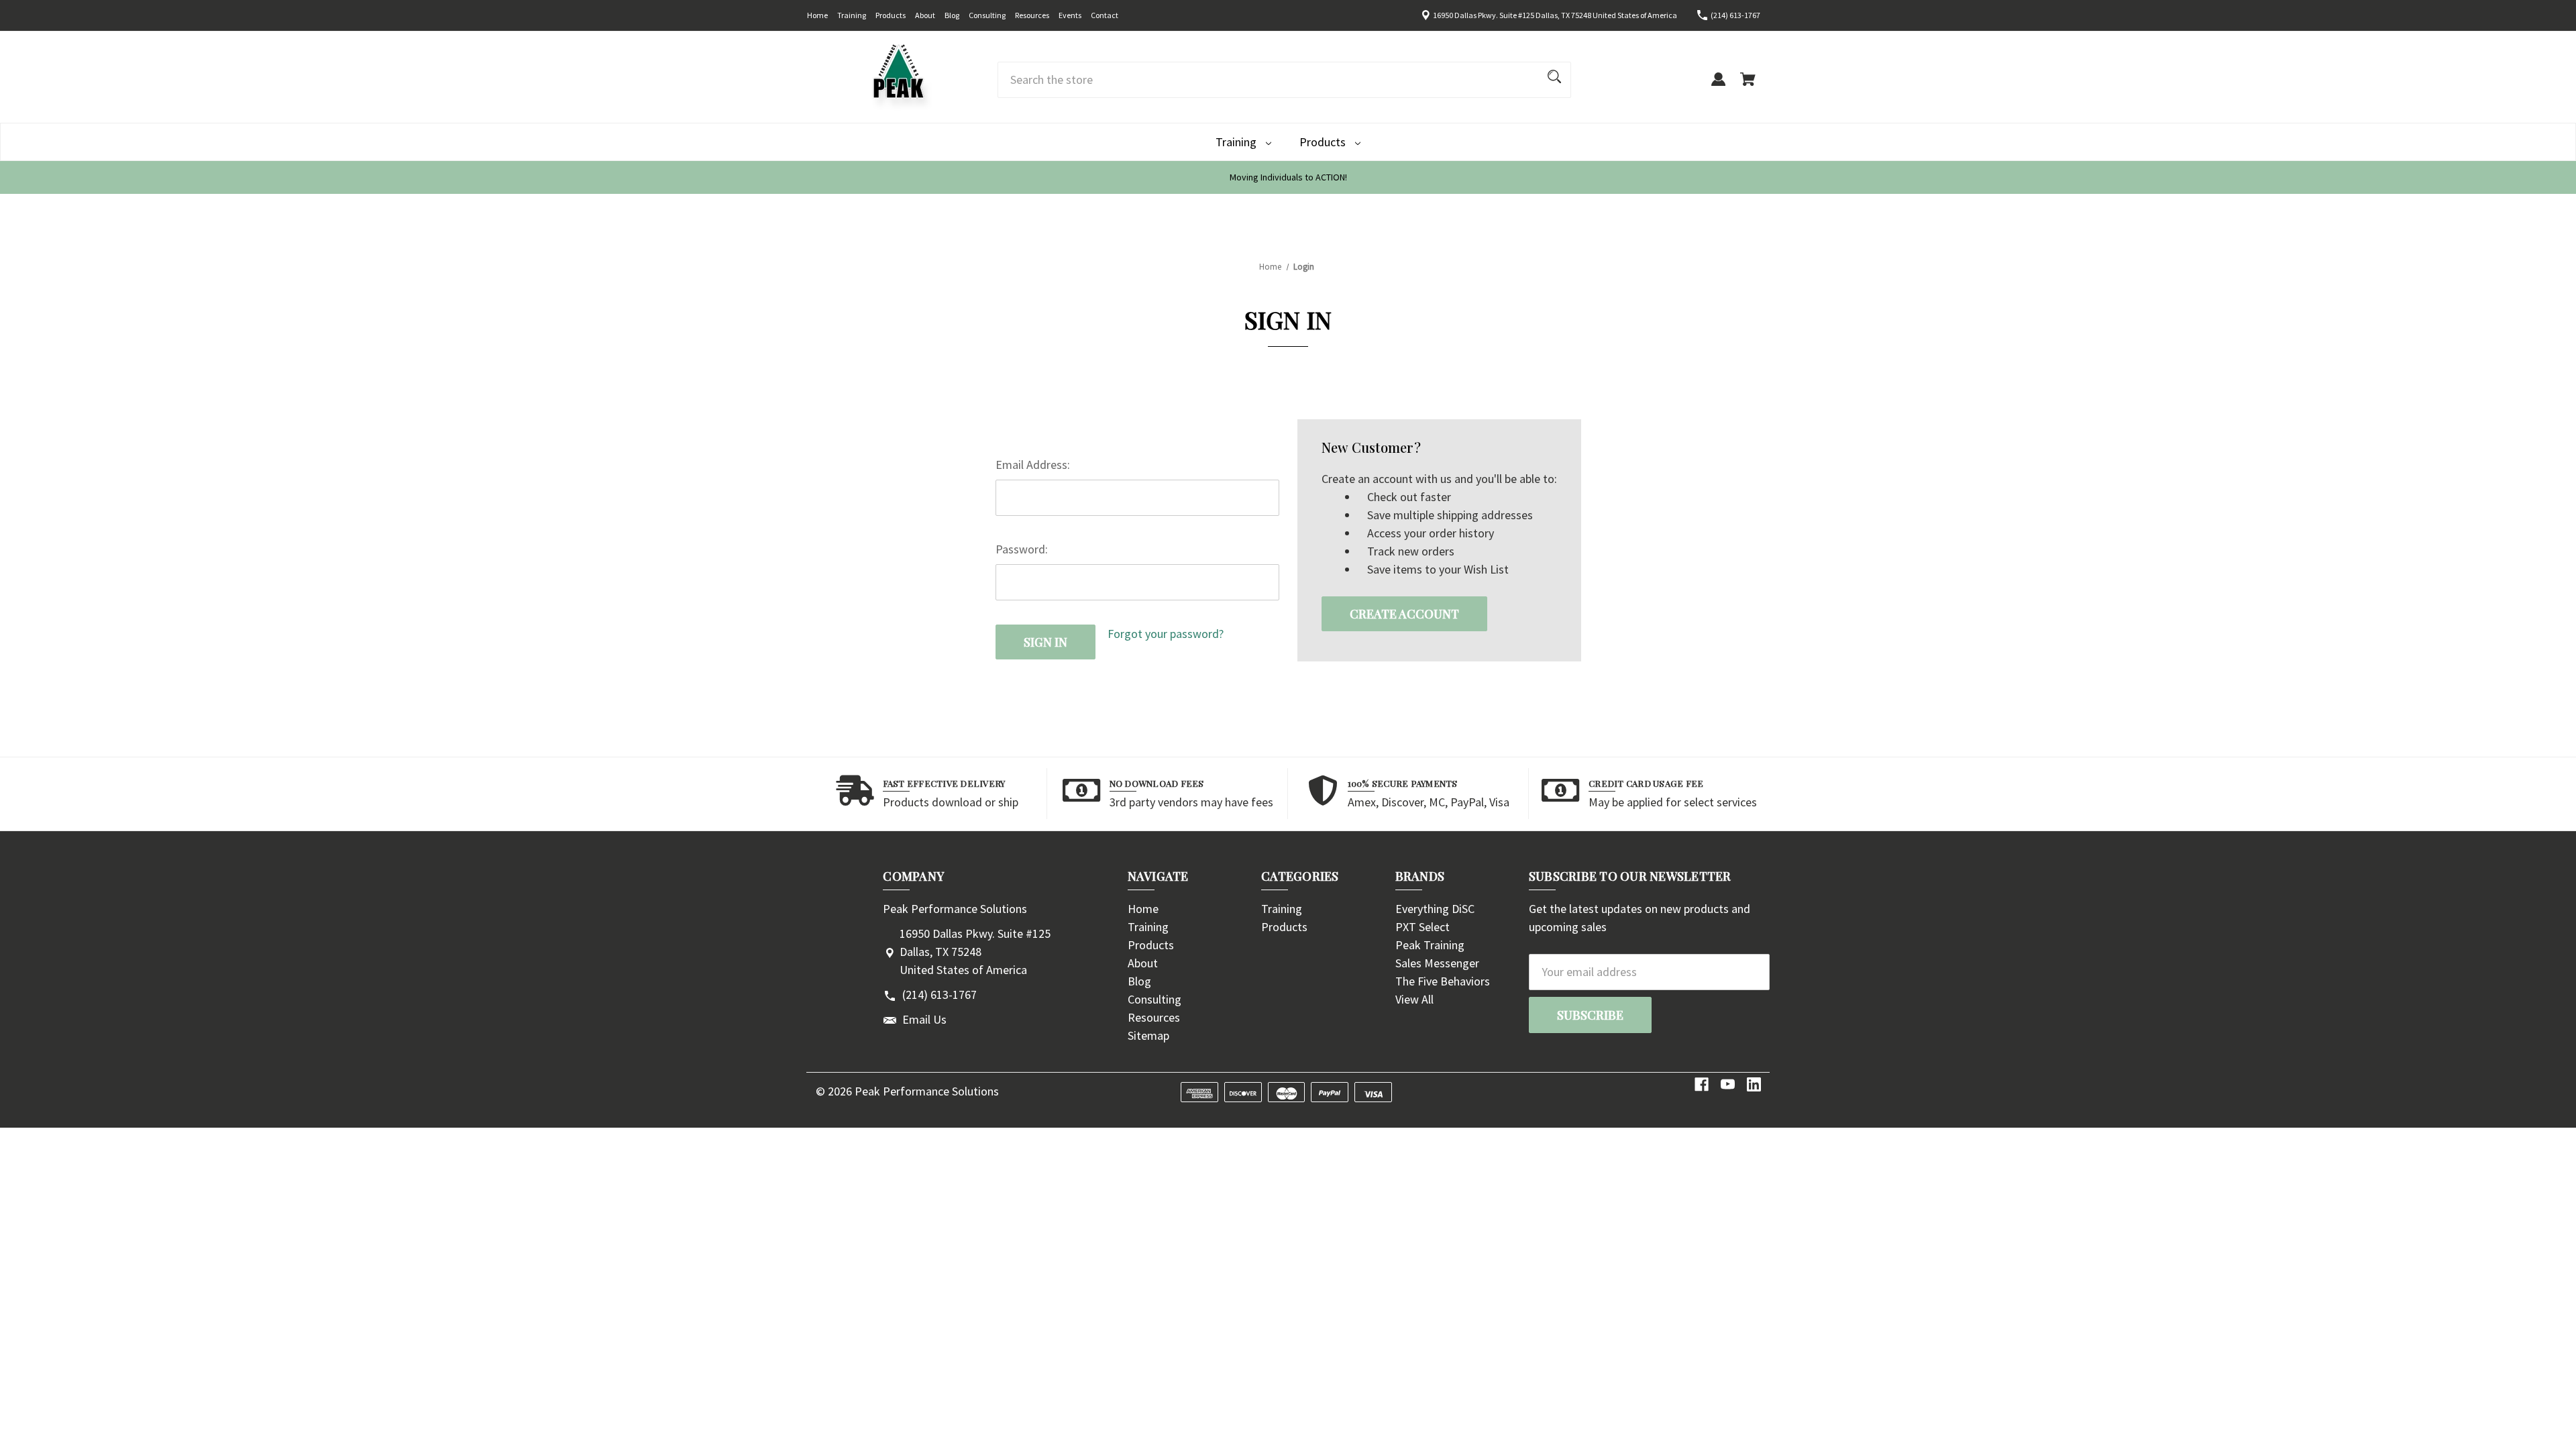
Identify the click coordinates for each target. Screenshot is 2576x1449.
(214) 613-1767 (1735, 15)
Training (852, 15)
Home (817, 15)
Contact (1105, 15)
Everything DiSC (1435, 909)
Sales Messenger (1437, 963)
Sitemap (1148, 1035)
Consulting (987, 15)
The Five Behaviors (1443, 981)
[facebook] (1702, 1084)
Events (1070, 15)
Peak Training (1430, 945)
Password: (1022, 549)
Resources (1032, 15)
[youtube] (1728, 1084)
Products (891, 15)
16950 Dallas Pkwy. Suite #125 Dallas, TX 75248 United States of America (1555, 15)
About (925, 15)
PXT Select (1423, 927)
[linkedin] (1754, 1084)
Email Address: (1033, 465)
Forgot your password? (1166, 634)
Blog (952, 15)
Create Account (1404, 614)
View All (1414, 999)
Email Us (924, 1019)
